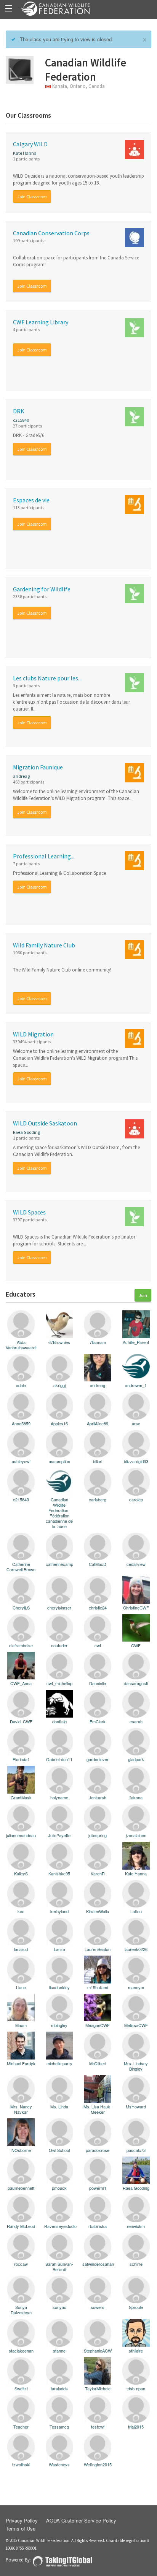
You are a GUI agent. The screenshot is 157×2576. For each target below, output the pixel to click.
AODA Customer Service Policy (81, 2520)
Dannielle (98, 1683)
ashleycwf (21, 1461)
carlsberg (98, 1499)
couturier (59, 1645)
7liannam (98, 1342)
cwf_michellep (59, 1683)
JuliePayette (59, 1835)
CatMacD (98, 1564)
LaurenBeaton (98, 1949)
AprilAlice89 (98, 1423)
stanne (59, 2350)
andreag (21, 776)
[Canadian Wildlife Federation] (78, 9)
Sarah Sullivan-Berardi (59, 2266)
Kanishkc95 (59, 1873)
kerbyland (59, 1911)
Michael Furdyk (21, 2063)
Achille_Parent (136, 1342)
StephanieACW (98, 2350)
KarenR (98, 1873)
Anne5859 (21, 1423)
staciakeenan (21, 2350)
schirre (136, 2264)
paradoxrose (98, 2150)
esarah (136, 1721)
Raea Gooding (26, 1132)
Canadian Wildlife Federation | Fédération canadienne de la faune (59, 1512)
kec (21, 1911)
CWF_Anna (21, 1683)
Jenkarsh (98, 1797)
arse (136, 1423)
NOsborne (21, 2150)
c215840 (21, 420)
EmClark (98, 1721)
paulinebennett (21, 2188)
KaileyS (21, 1873)
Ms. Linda (59, 2106)
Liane (21, 1987)
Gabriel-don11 (59, 1759)
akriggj (59, 1385)
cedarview (136, 1564)
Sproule (136, 2307)
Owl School (59, 2150)
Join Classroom (32, 197)
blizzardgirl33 (136, 1461)
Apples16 (59, 1423)
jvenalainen (136, 1835)
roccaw (21, 2264)
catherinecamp (59, 1564)
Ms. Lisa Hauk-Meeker (98, 2109)
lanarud (21, 1949)
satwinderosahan (98, 2264)
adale (21, 1385)
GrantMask (21, 1797)
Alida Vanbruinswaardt (21, 1344)
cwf (98, 1645)
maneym (136, 1987)
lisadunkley (59, 1987)
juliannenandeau (21, 1835)
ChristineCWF (136, 1607)
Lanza (59, 1949)
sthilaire (136, 2350)
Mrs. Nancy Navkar (21, 2109)
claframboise (21, 1645)
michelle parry (59, 2063)
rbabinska (98, 2226)
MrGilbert (98, 2063)
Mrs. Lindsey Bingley (136, 2066)
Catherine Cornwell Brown (21, 1566)
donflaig (59, 1721)
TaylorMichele (98, 2388)
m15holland (98, 1987)
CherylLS (21, 1607)
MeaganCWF (98, 2025)
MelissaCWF (136, 2025)
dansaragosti (136, 1683)
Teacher (21, 2426)
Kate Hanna (25, 153)
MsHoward (136, 2106)
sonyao (59, 2307)
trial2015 (136, 2426)
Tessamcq (59, 2426)
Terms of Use (21, 2528)
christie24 (98, 1607)
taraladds (59, 2388)
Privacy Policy (22, 2520)
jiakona (136, 1797)
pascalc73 (136, 2150)
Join (143, 1295)
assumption (59, 1461)
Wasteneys (59, 2464)
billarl (98, 1461)
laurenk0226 (136, 1949)
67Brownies (59, 1342)
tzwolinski (21, 2464)
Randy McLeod (21, 2226)
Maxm (21, 2025)
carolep (136, 1499)
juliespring (98, 1835)
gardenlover (98, 1759)
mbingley (59, 2025)
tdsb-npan (136, 2388)
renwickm (136, 2226)
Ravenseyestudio (60, 2226)
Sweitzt (21, 2388)
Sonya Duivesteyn (21, 2310)
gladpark (136, 1759)
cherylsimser (59, 1607)
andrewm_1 (136, 1385)
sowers (98, 2307)
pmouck (59, 2188)
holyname (59, 1797)
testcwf (98, 2426)
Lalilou (136, 1911)
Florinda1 (21, 1759)
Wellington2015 (98, 2464)
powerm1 (98, 2188)
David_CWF (21, 1721)
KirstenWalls (98, 1911)
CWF (136, 1645)
